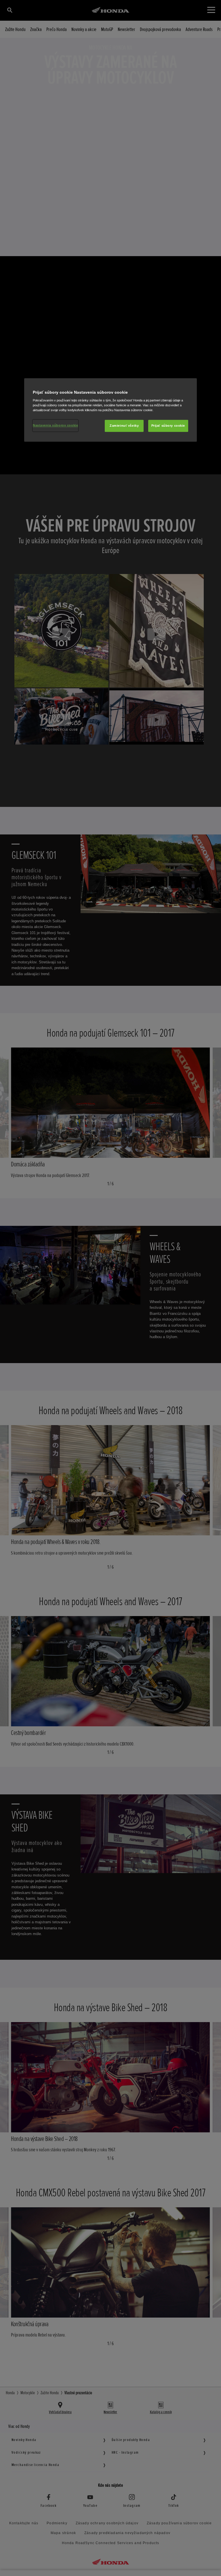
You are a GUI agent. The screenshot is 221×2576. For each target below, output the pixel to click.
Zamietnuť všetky (124, 426)
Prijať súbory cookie (168, 426)
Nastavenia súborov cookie (55, 426)
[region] (110, 410)
